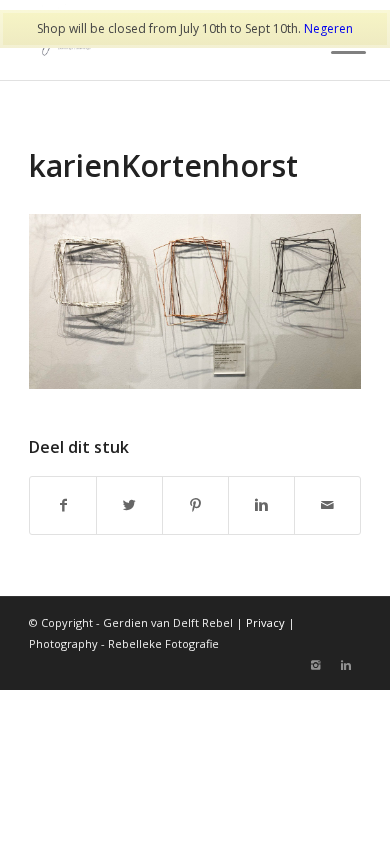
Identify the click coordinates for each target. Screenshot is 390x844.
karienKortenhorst (163, 165)
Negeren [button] (328, 28)
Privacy (265, 622)
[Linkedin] (346, 665)
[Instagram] (316, 665)
